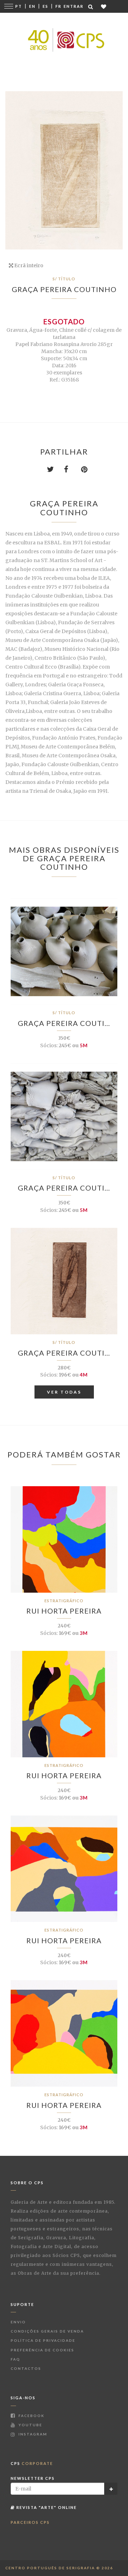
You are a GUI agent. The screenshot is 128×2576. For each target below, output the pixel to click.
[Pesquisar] (91, 7)
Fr (58, 6)
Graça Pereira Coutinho (64, 289)
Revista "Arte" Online (46, 2507)
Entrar (74, 6)
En (32, 6)
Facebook (31, 2416)
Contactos (26, 2368)
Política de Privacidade (43, 2340)
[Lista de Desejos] (104, 7)
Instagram (32, 2434)
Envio (18, 2322)
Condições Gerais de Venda (47, 2331)
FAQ (15, 2359)
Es (46, 6)
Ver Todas (64, 1392)
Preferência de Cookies (42, 2350)
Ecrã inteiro (28, 265)
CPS (32, 2463)
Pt (19, 6)
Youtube (30, 2425)
